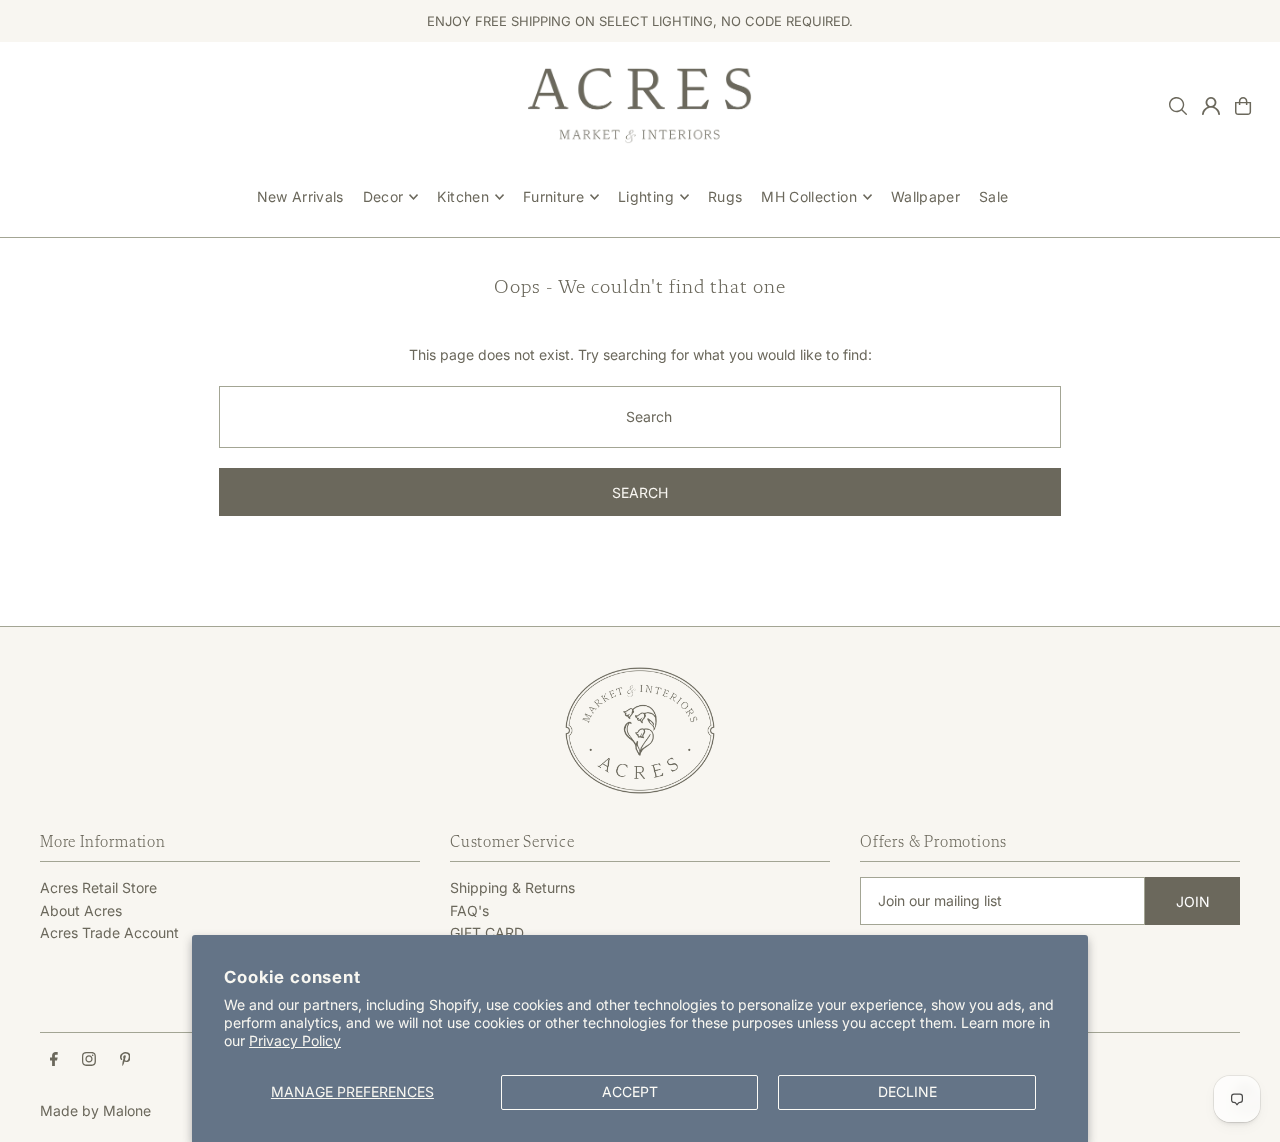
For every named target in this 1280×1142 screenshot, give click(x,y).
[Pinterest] (125, 1060)
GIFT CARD (487, 932)
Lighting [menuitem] (646, 196)
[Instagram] (89, 1060)
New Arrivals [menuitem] (300, 196)
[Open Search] (1178, 106)
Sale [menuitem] (993, 196)
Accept (630, 1091)
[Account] (1211, 106)
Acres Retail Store (98, 887)
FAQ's (469, 910)
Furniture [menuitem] (553, 196)
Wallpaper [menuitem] (925, 196)
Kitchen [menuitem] (462, 196)
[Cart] (1243, 106)
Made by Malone (95, 1110)
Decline (907, 1091)
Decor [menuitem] (383, 196)
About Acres (81, 910)
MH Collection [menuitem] (809, 196)
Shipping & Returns (512, 887)
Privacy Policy (295, 1040)
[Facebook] (54, 1060)
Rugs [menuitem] (725, 196)
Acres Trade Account (109, 932)
